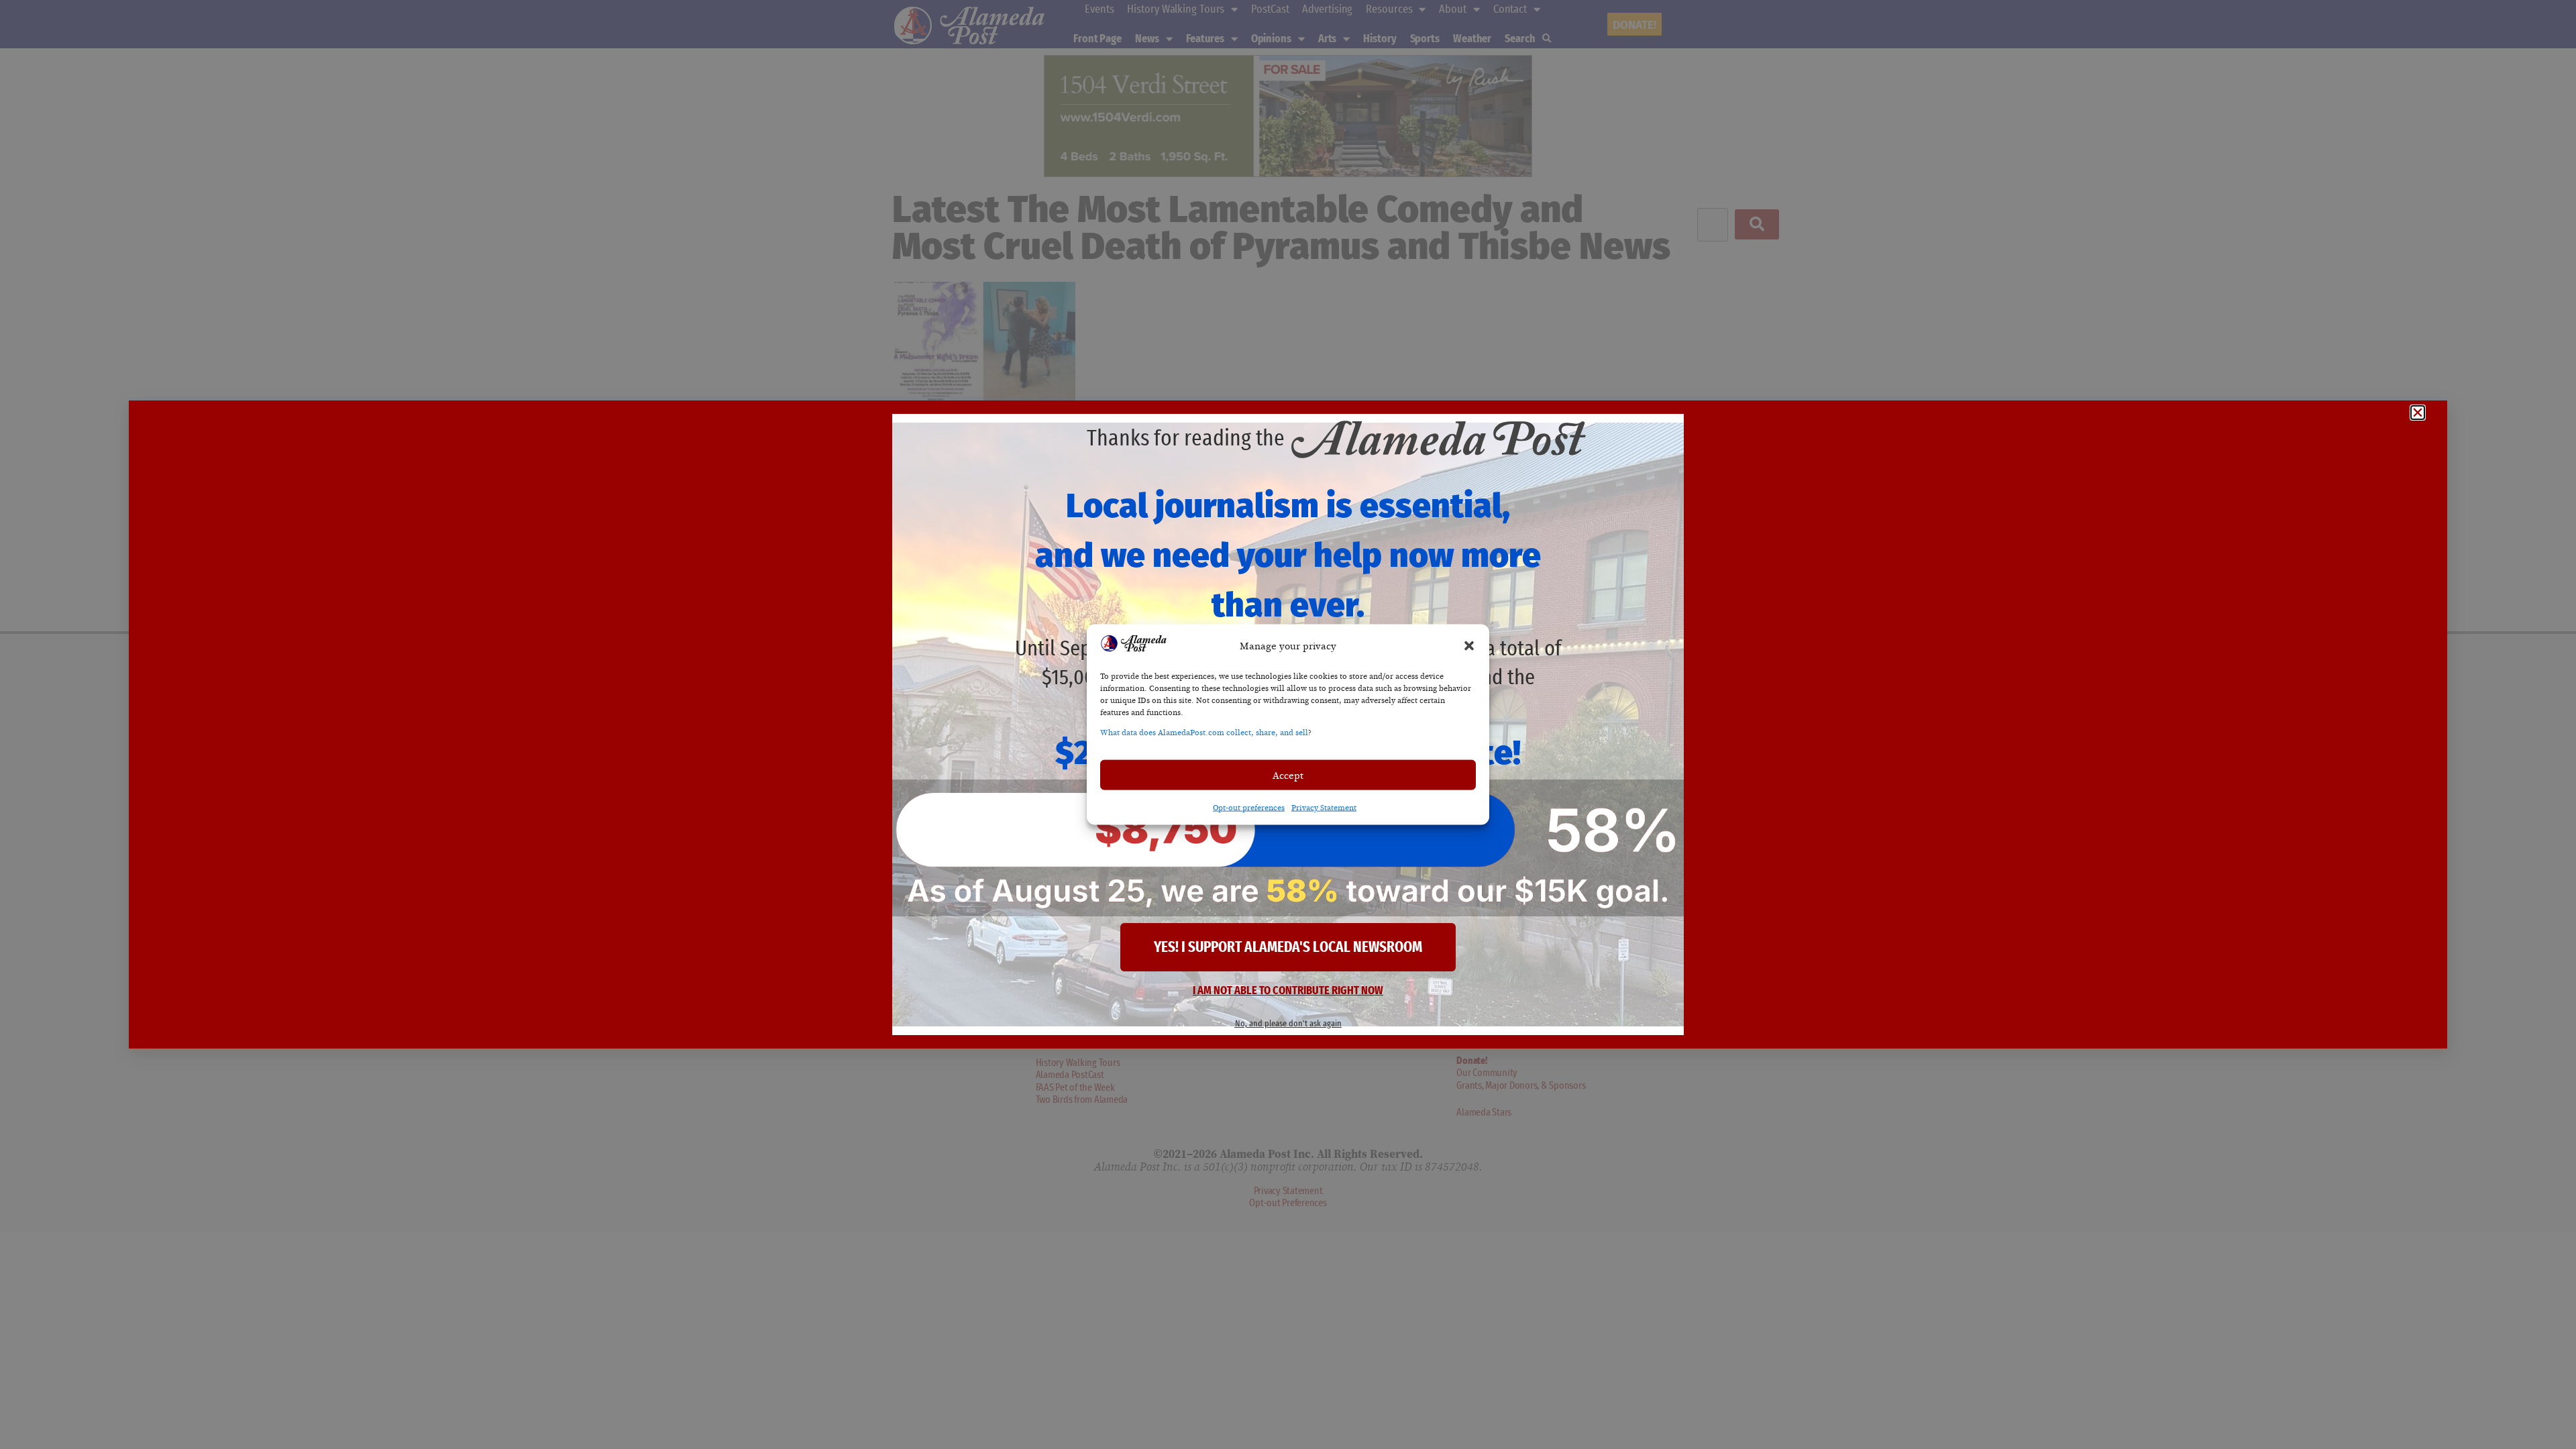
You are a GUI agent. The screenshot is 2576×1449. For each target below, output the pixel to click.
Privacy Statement (1324, 808)
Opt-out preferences (1249, 808)
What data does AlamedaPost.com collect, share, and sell (1204, 733)
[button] (1469, 645)
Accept (1288, 775)
